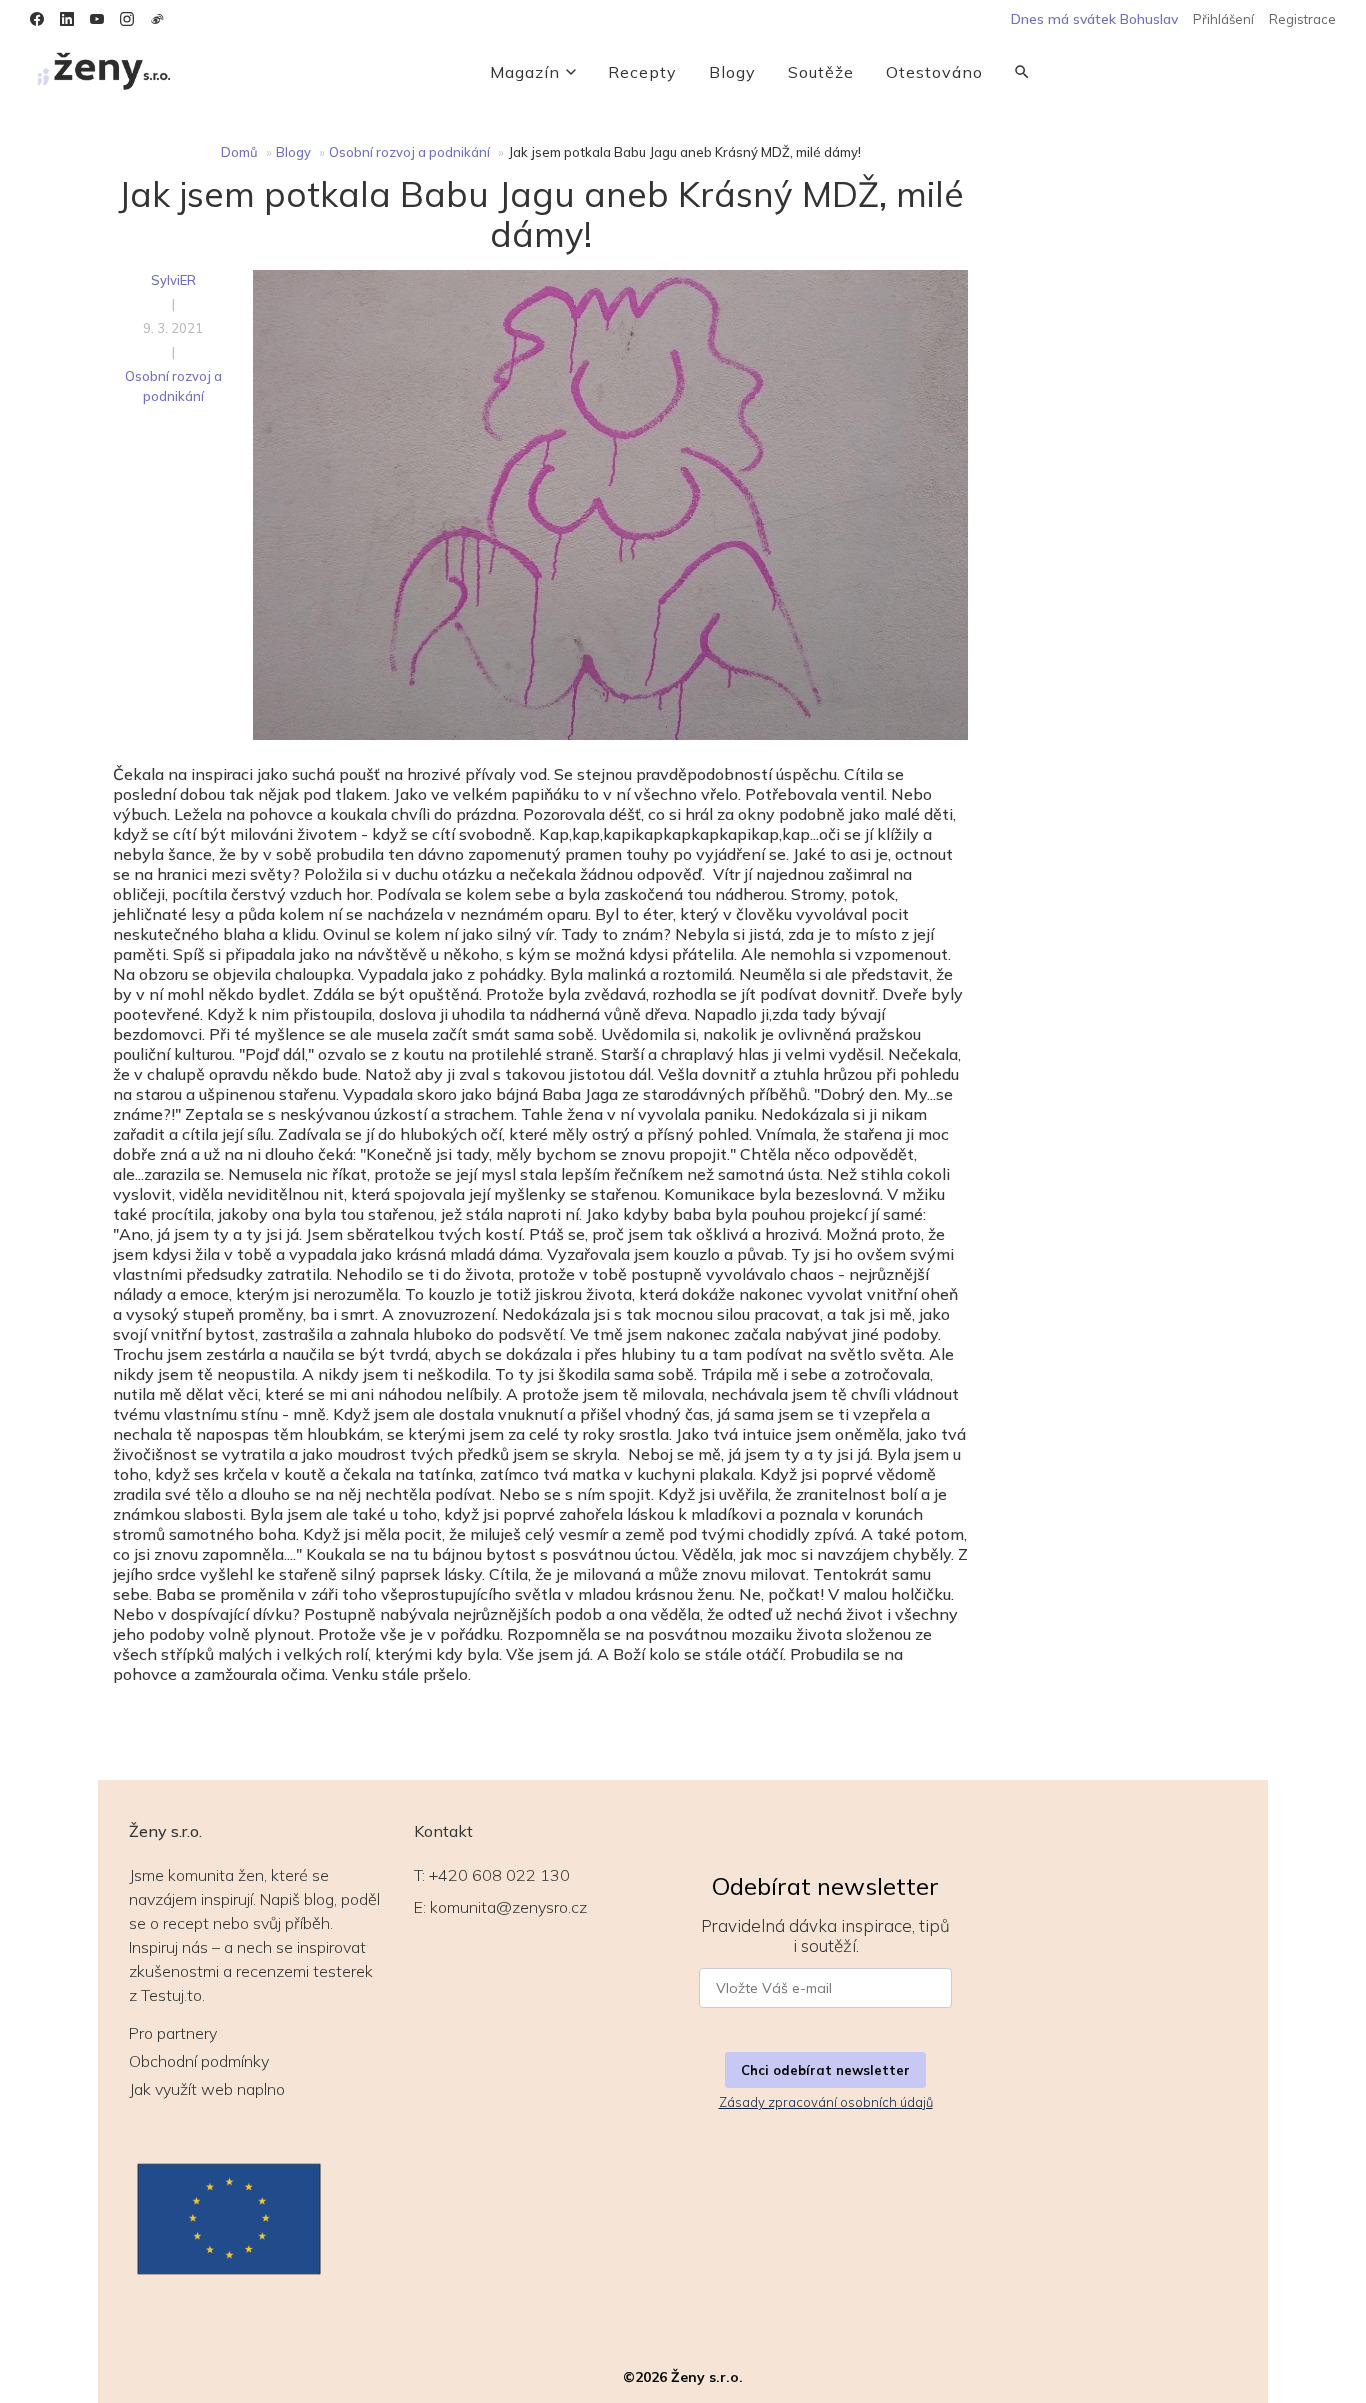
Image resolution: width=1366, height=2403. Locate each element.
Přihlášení (1223, 19)
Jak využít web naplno (207, 2089)
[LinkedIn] (67, 19)
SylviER (173, 280)
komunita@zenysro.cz (508, 1907)
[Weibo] (157, 19)
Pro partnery (173, 2033)
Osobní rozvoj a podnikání (409, 152)
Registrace (1302, 19)
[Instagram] (127, 19)
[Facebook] (37, 19)
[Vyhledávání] (1022, 72)
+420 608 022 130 (499, 1875)
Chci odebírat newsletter (825, 2070)
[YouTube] (97, 19)
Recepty (642, 72)
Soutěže (821, 72)
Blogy (732, 72)
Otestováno (934, 72)
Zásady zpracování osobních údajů (826, 2102)
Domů (239, 152)
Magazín (525, 72)
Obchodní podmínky (199, 2061)
